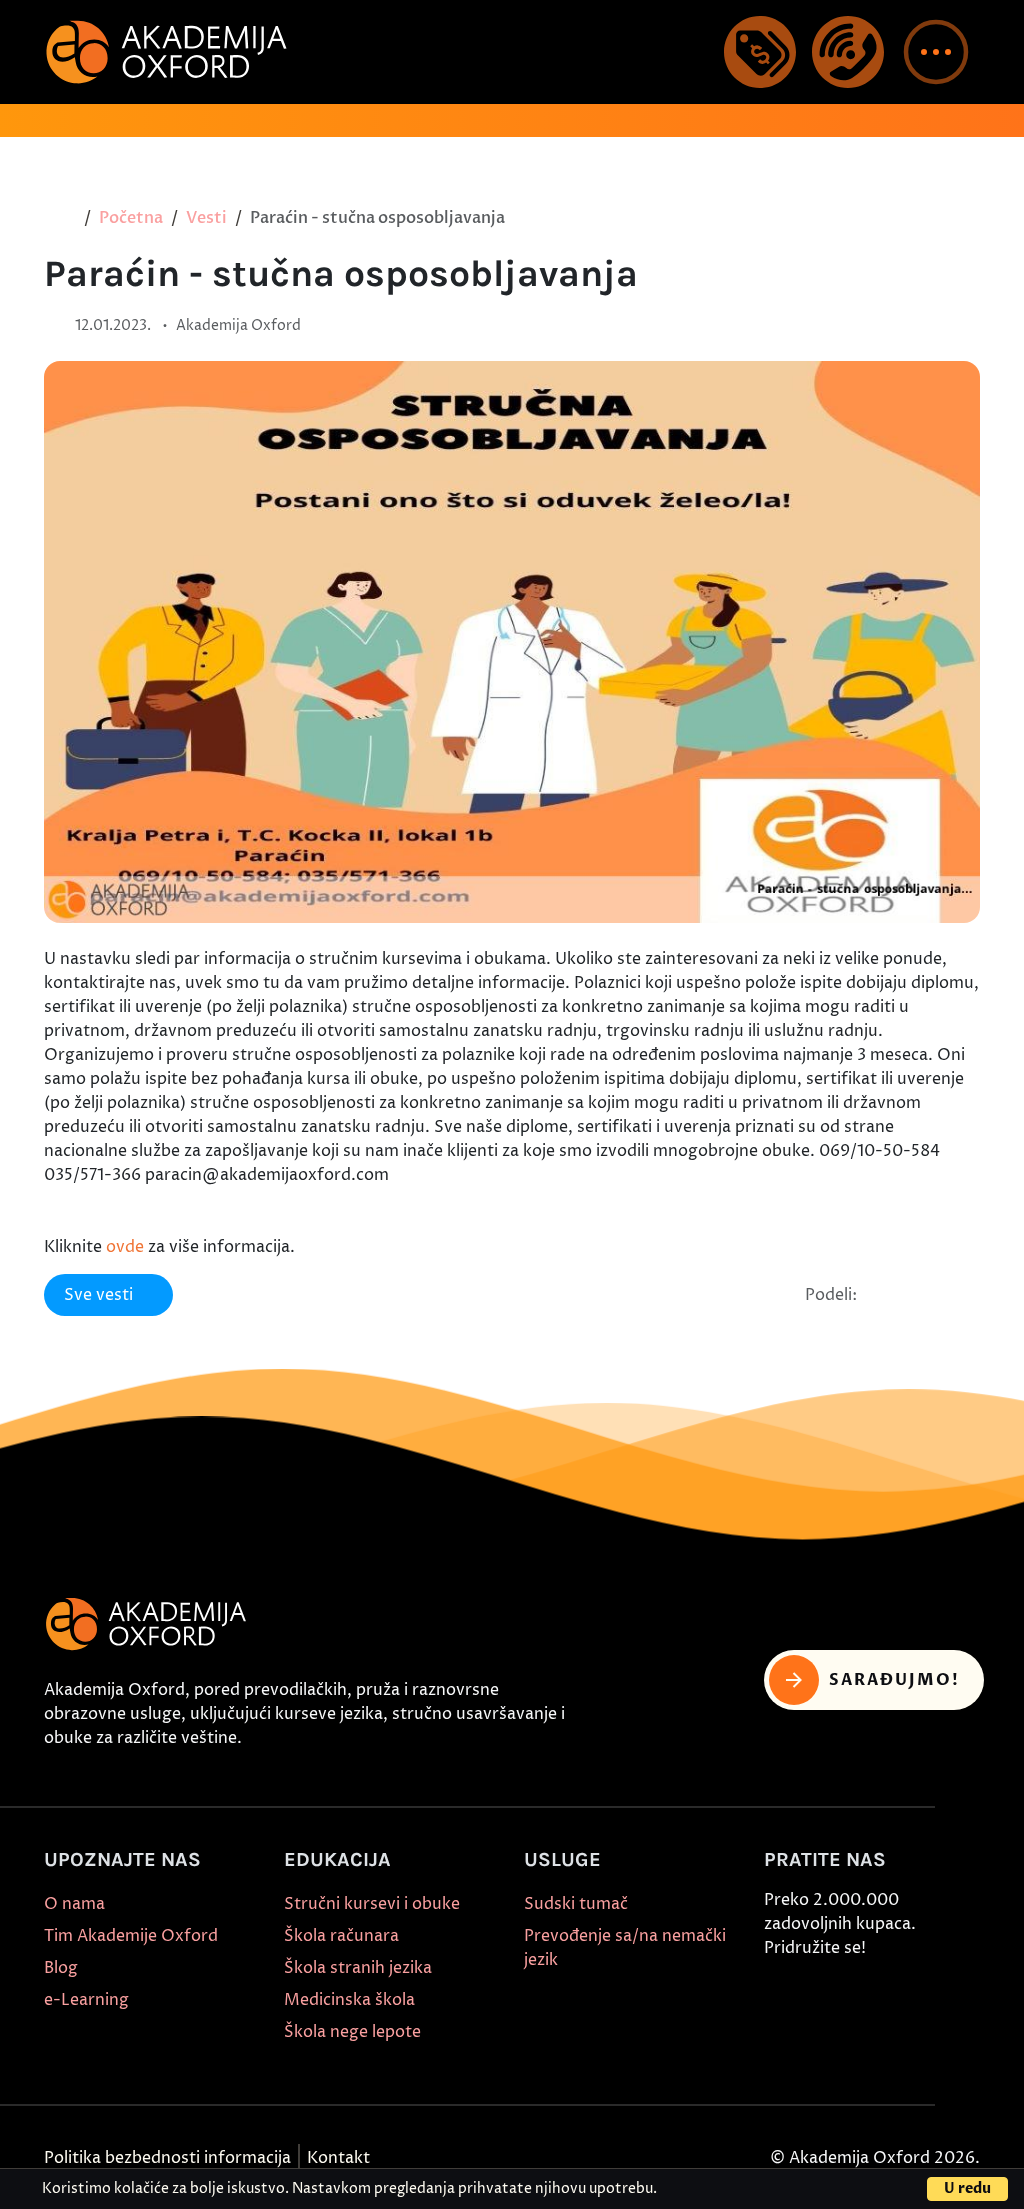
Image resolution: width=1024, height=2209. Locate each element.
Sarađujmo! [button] (894, 1680)
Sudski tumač (576, 1904)
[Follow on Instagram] (825, 1996)
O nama (74, 1904)
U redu (967, 2188)
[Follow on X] (779, 2028)
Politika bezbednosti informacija (167, 2158)
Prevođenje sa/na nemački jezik (625, 1948)
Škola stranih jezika (358, 1968)
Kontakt (338, 2158)
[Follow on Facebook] (779, 1996)
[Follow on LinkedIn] (825, 2028)
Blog (61, 1968)
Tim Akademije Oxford (131, 1936)
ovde (125, 1247)
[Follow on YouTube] (917, 1996)
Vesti (206, 218)
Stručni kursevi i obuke (372, 1904)
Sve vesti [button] (98, 1295)
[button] (936, 52)
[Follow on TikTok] (871, 1996)
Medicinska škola (349, 2000)
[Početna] (66, 218)
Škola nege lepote (352, 2032)
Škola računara (341, 1936)
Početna (131, 218)
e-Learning (86, 2000)
